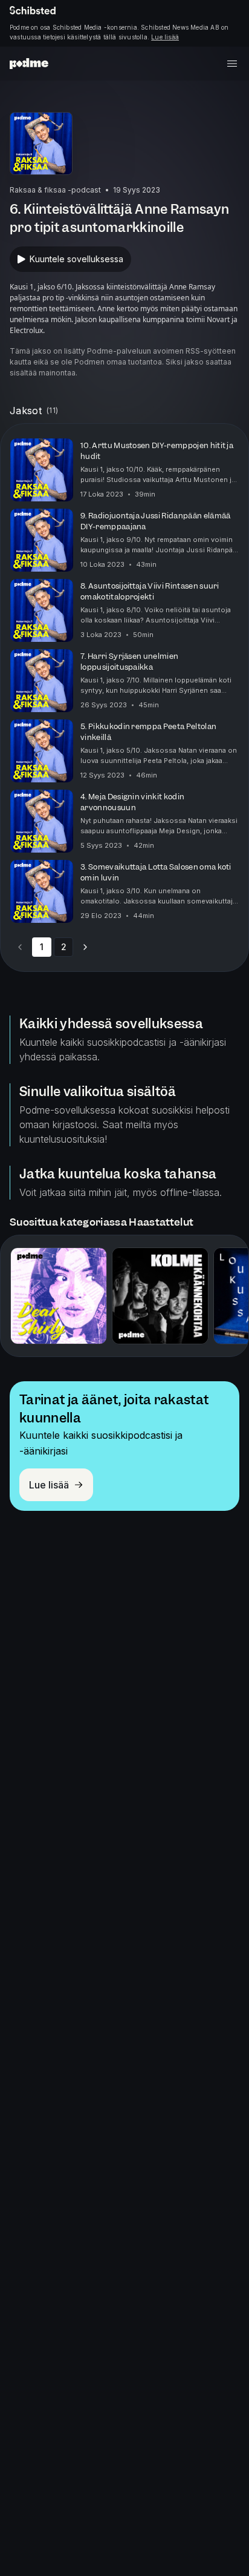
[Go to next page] (85, 947)
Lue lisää (165, 37)
